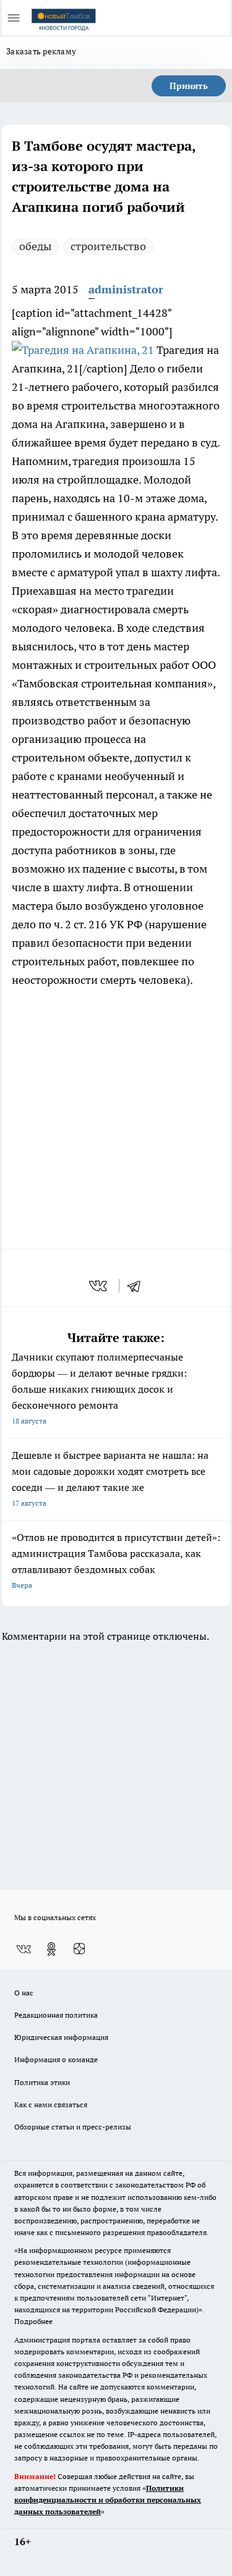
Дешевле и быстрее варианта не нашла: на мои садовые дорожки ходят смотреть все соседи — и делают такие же (110, 1478)
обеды (35, 246)
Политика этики (42, 2082)
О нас (24, 1993)
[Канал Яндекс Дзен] (79, 1949)
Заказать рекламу (41, 51)
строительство (108, 246)
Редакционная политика (56, 2015)
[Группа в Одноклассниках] (51, 1949)
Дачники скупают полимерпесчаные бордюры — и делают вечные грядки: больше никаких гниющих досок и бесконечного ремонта (99, 1388)
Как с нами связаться (51, 2104)
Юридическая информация (61, 2037)
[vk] (99, 1286)
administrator (126, 289)
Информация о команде (56, 2059)
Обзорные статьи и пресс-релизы (73, 2127)
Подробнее (33, 2321)
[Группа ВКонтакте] (24, 1949)
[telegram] (138, 1286)
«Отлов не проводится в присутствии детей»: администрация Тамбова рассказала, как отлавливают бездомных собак (116, 1560)
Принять (189, 86)
